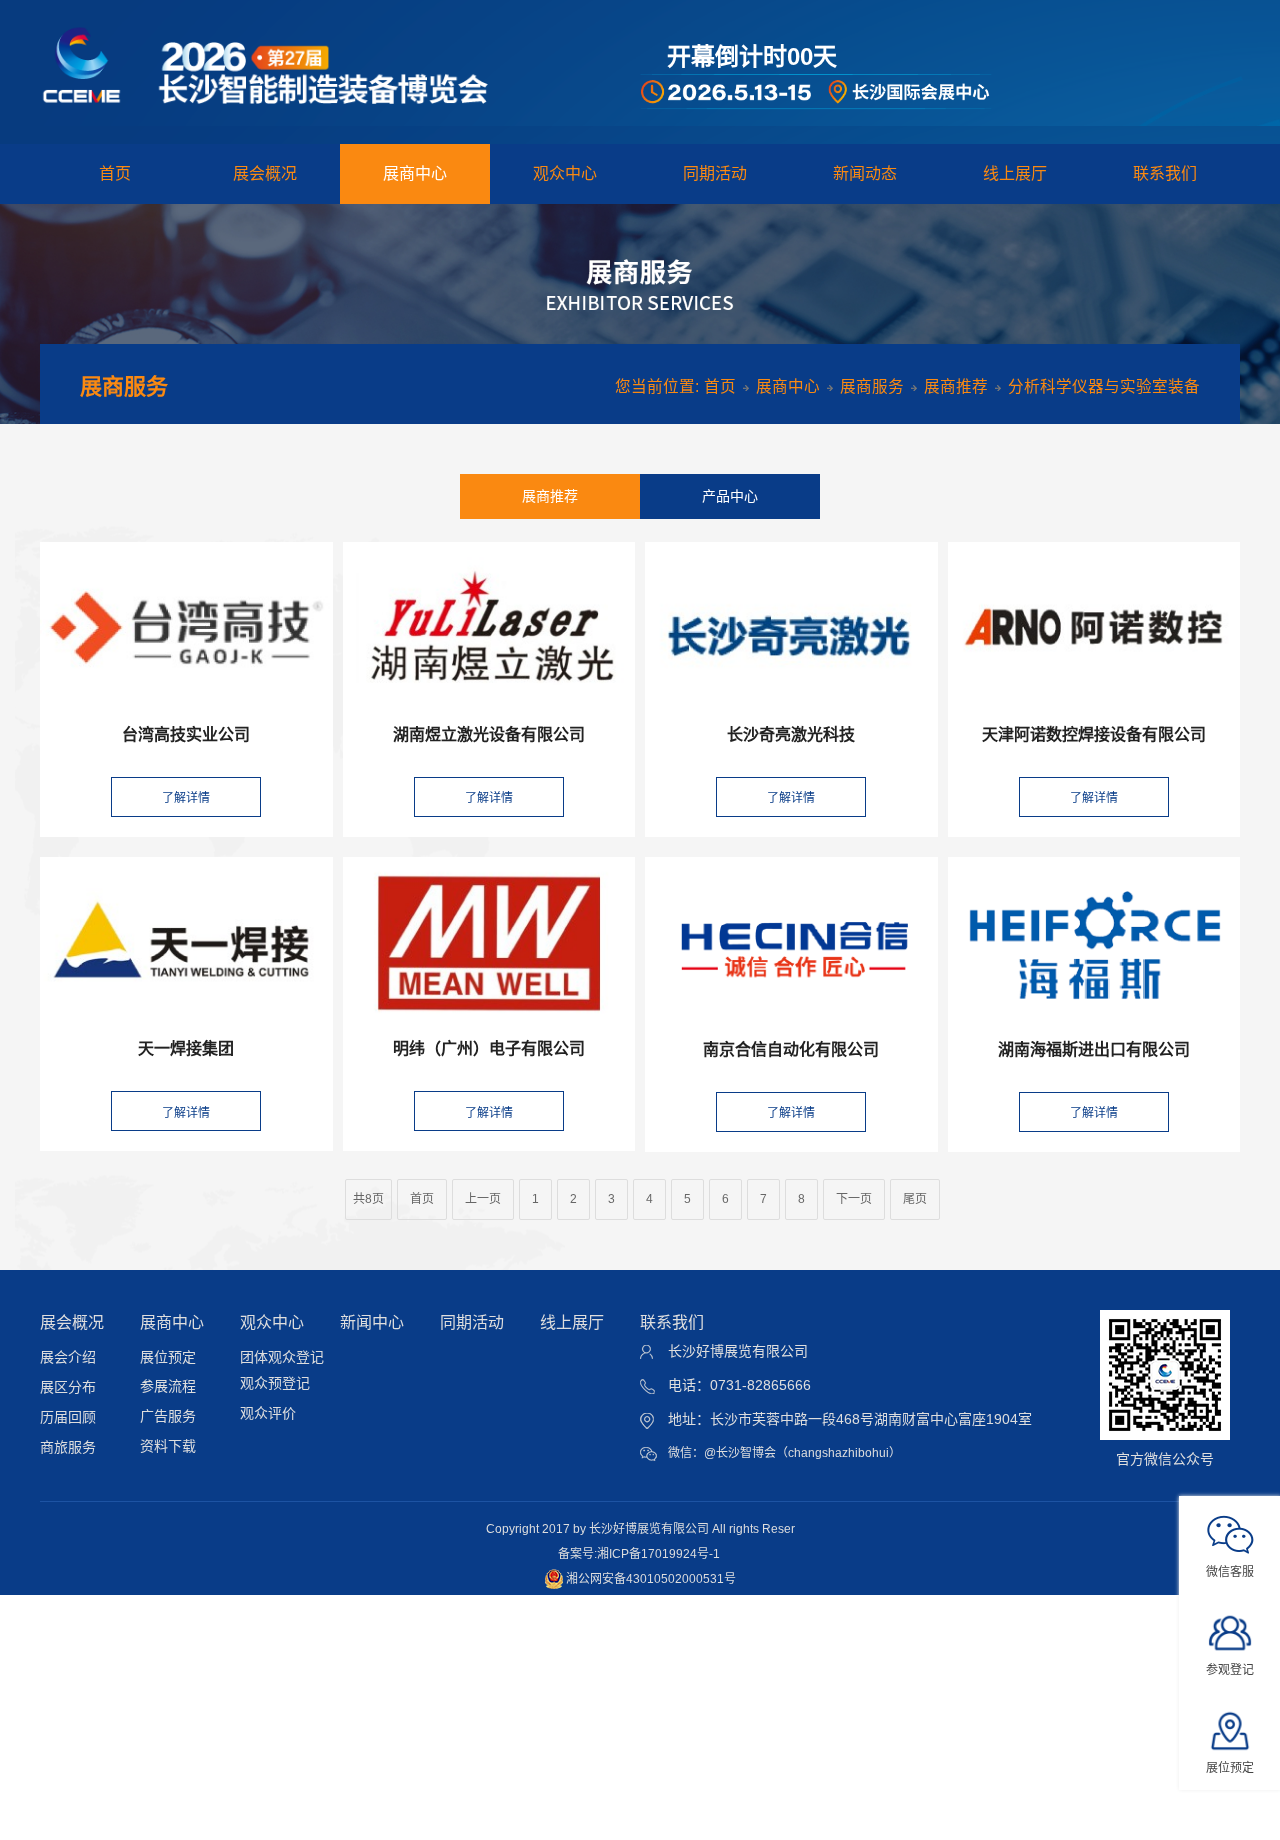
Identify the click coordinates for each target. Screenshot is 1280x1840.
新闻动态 (865, 173)
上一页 (483, 1199)
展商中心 (415, 173)
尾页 (915, 1199)
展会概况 (265, 173)
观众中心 (565, 173)
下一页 (854, 1199)
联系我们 (1165, 173)
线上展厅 (1015, 173)
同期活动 (715, 173)
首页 (115, 173)
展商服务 (872, 386)
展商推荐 (956, 386)
